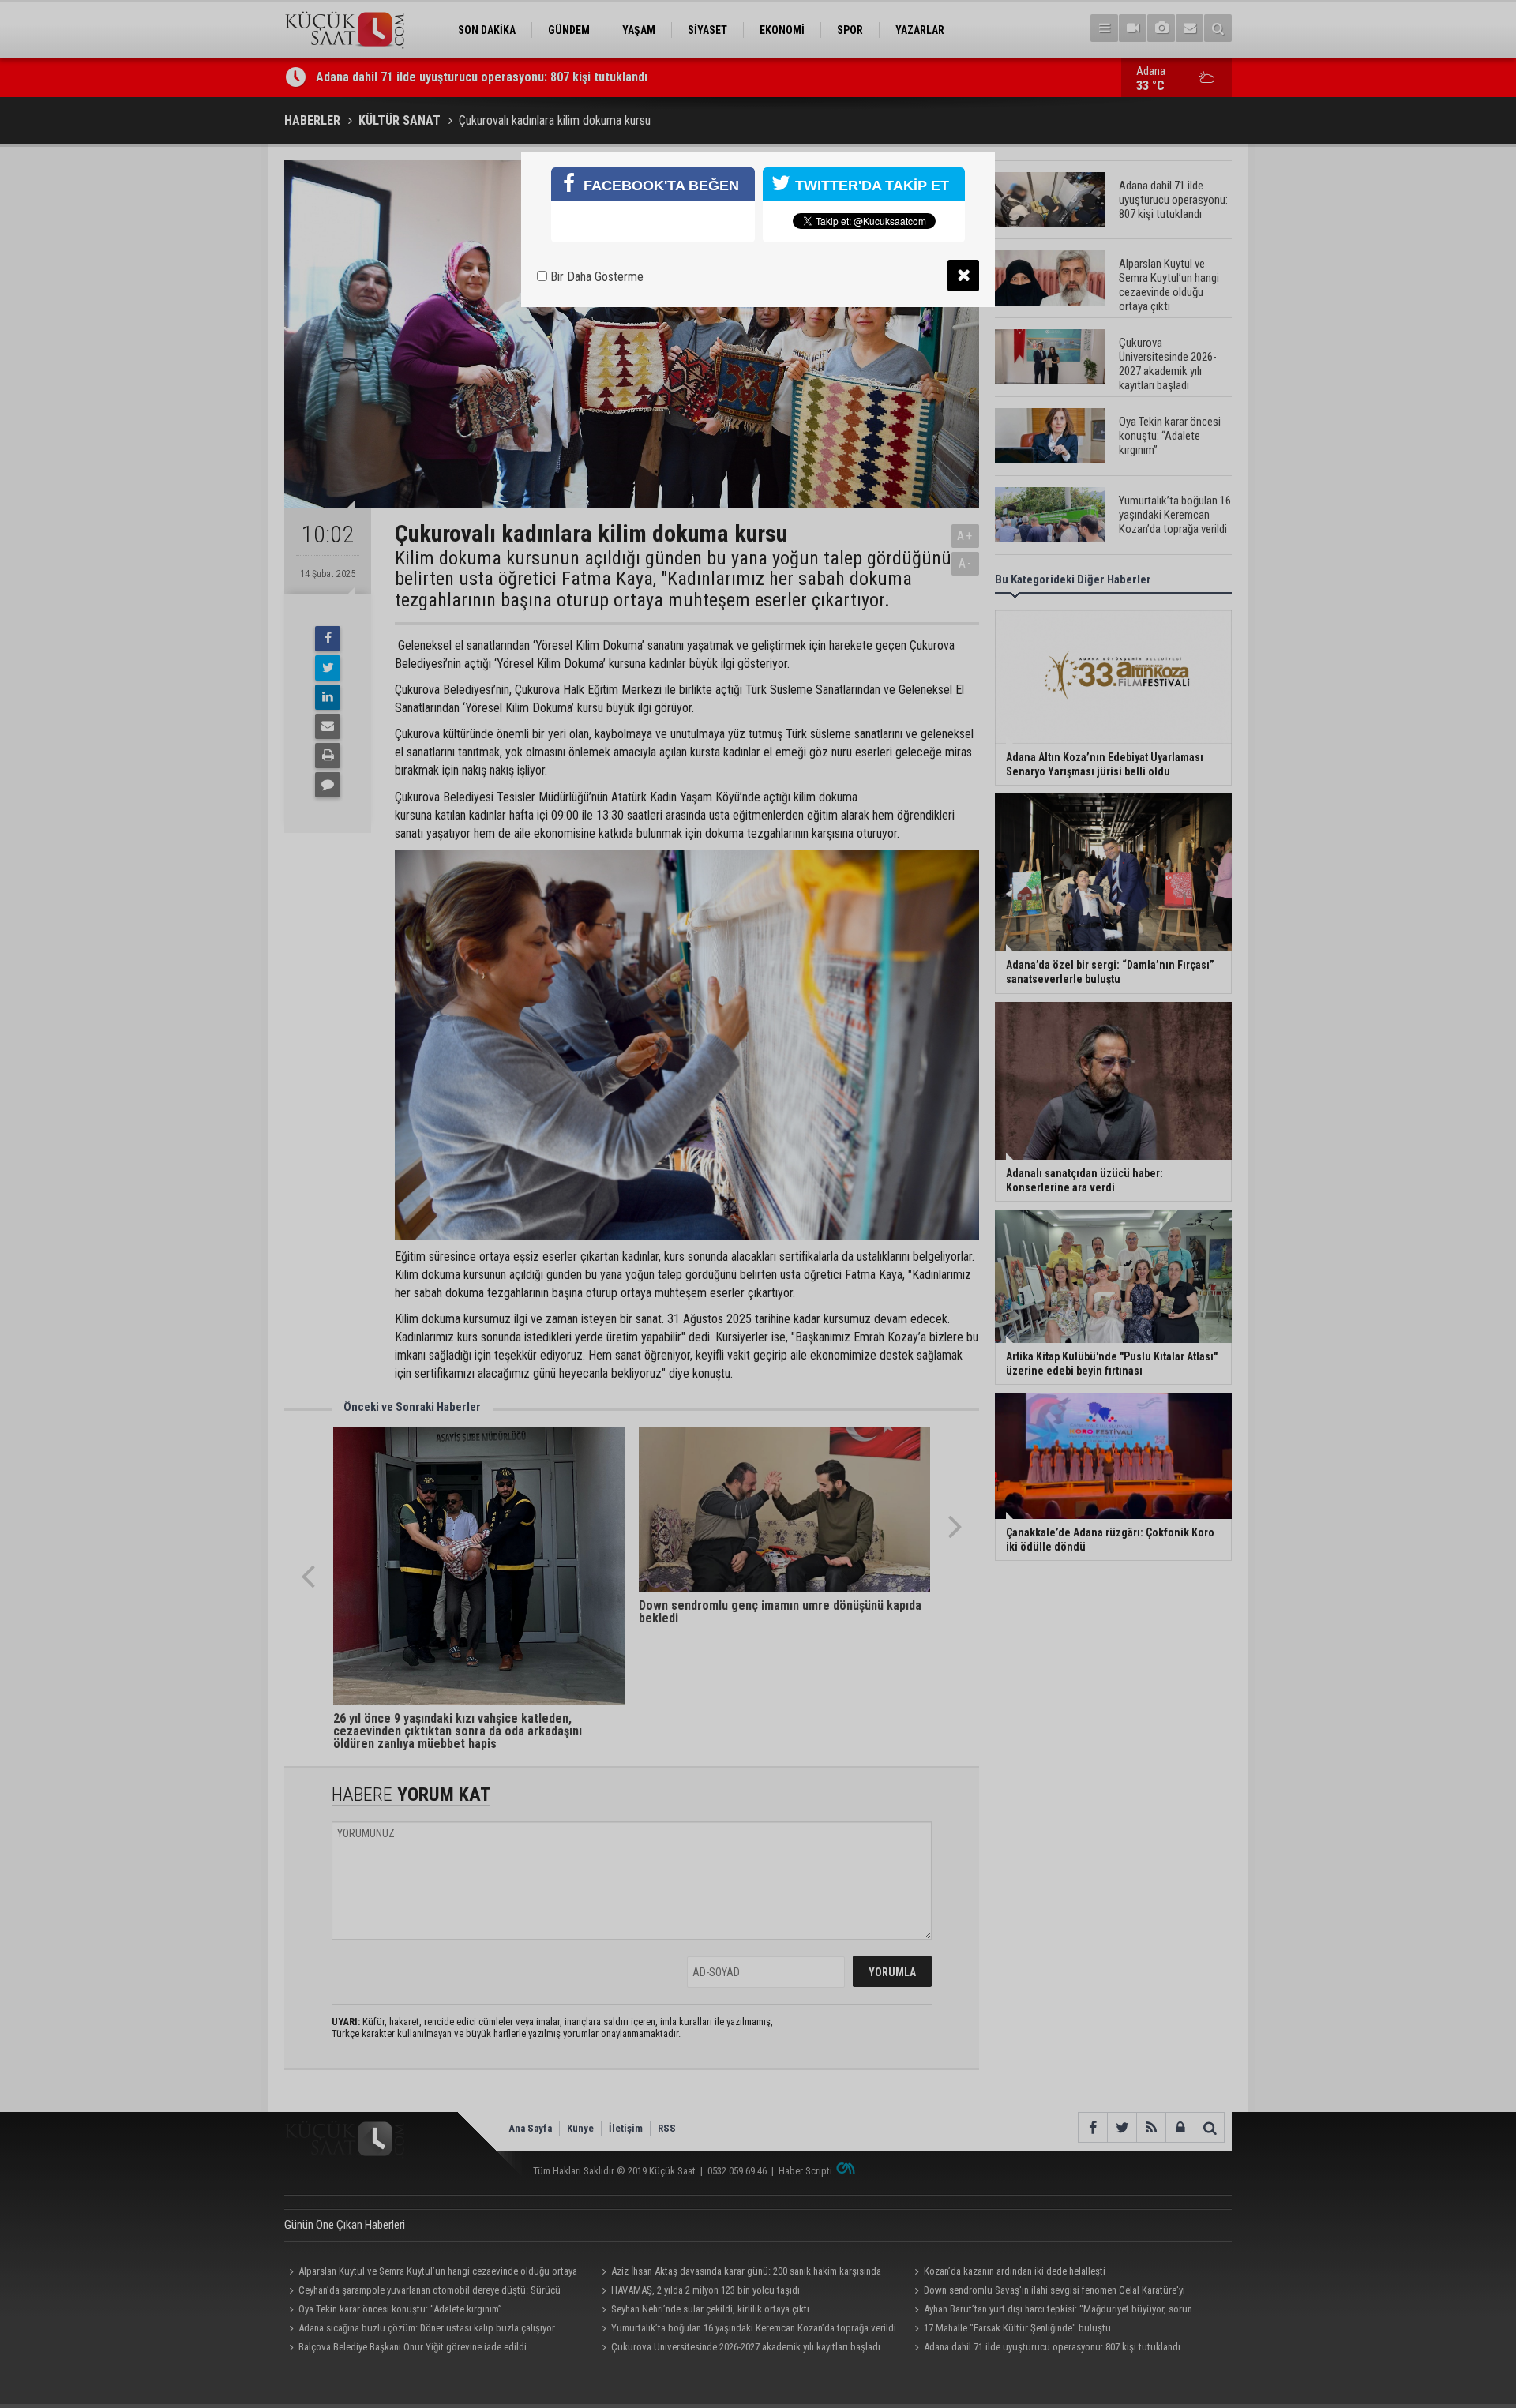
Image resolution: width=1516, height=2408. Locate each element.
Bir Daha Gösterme (595, 277)
